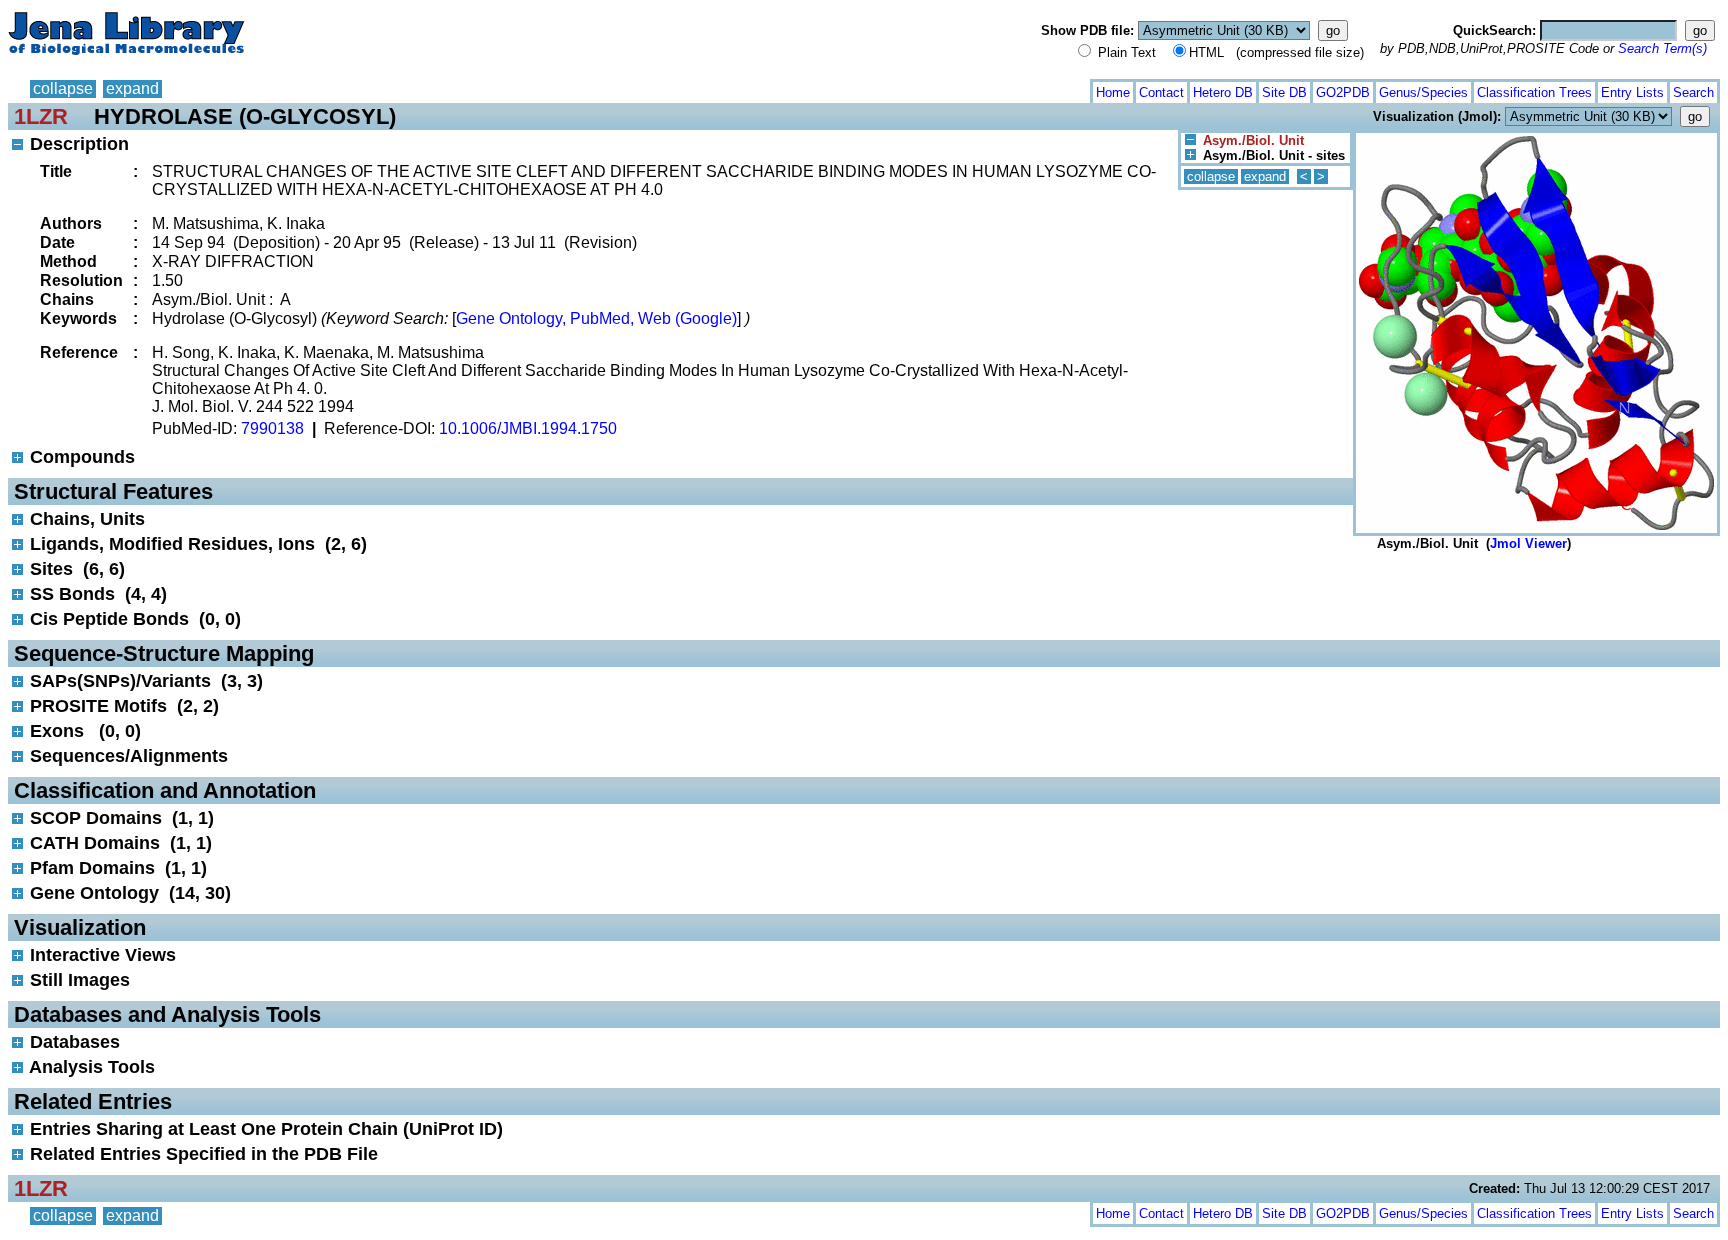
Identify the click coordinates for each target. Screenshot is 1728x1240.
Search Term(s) (1662, 48)
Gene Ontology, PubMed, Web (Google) (596, 318)
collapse (63, 88)
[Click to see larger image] (1536, 137)
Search (1693, 92)
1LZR (41, 116)
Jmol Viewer (1528, 543)
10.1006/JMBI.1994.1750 (528, 428)
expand (132, 88)
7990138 (272, 428)
